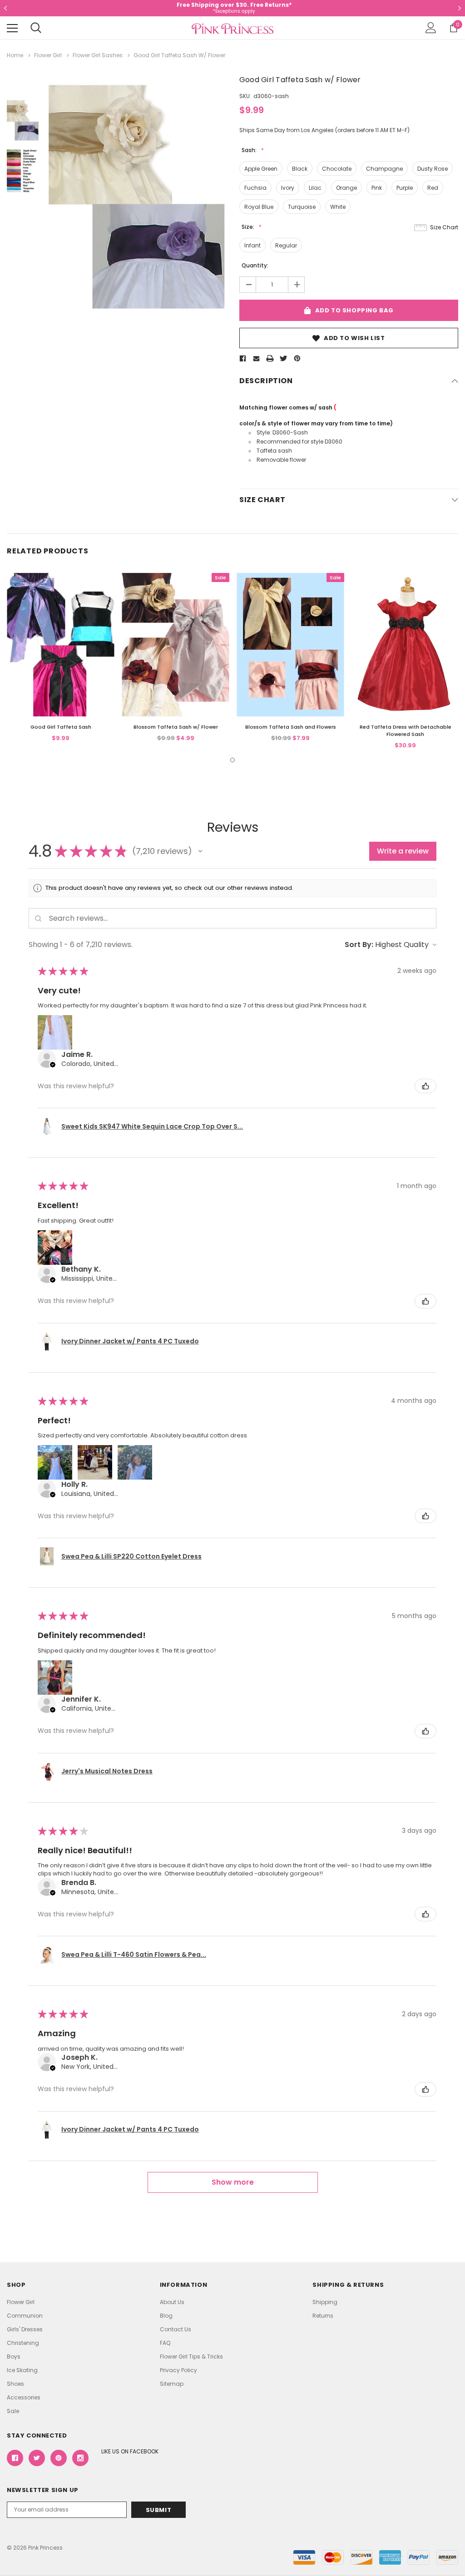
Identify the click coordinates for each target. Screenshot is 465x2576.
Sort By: (359, 945)
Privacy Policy (178, 2370)
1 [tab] (232, 760)
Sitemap (172, 2384)
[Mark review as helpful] (425, 1086)
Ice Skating (22, 2370)
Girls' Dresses (25, 2329)
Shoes (15, 2384)
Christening (23, 2343)
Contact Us (176, 2329)
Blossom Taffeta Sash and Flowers (291, 727)
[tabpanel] (61, 658)
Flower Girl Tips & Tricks (191, 2356)
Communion (25, 2316)
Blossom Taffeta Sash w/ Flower (176, 727)
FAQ (165, 2343)
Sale (13, 2411)
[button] (200, 851)
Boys (14, 2356)
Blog (166, 2316)
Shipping (325, 2302)
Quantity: (255, 265)
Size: (249, 227)
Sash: (250, 150)
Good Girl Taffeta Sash (61, 727)
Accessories (24, 2397)
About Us (172, 2302)
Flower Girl (21, 2302)
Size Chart (444, 227)
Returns (323, 2316)
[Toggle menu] (12, 28)
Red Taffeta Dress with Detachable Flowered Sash (406, 730)
